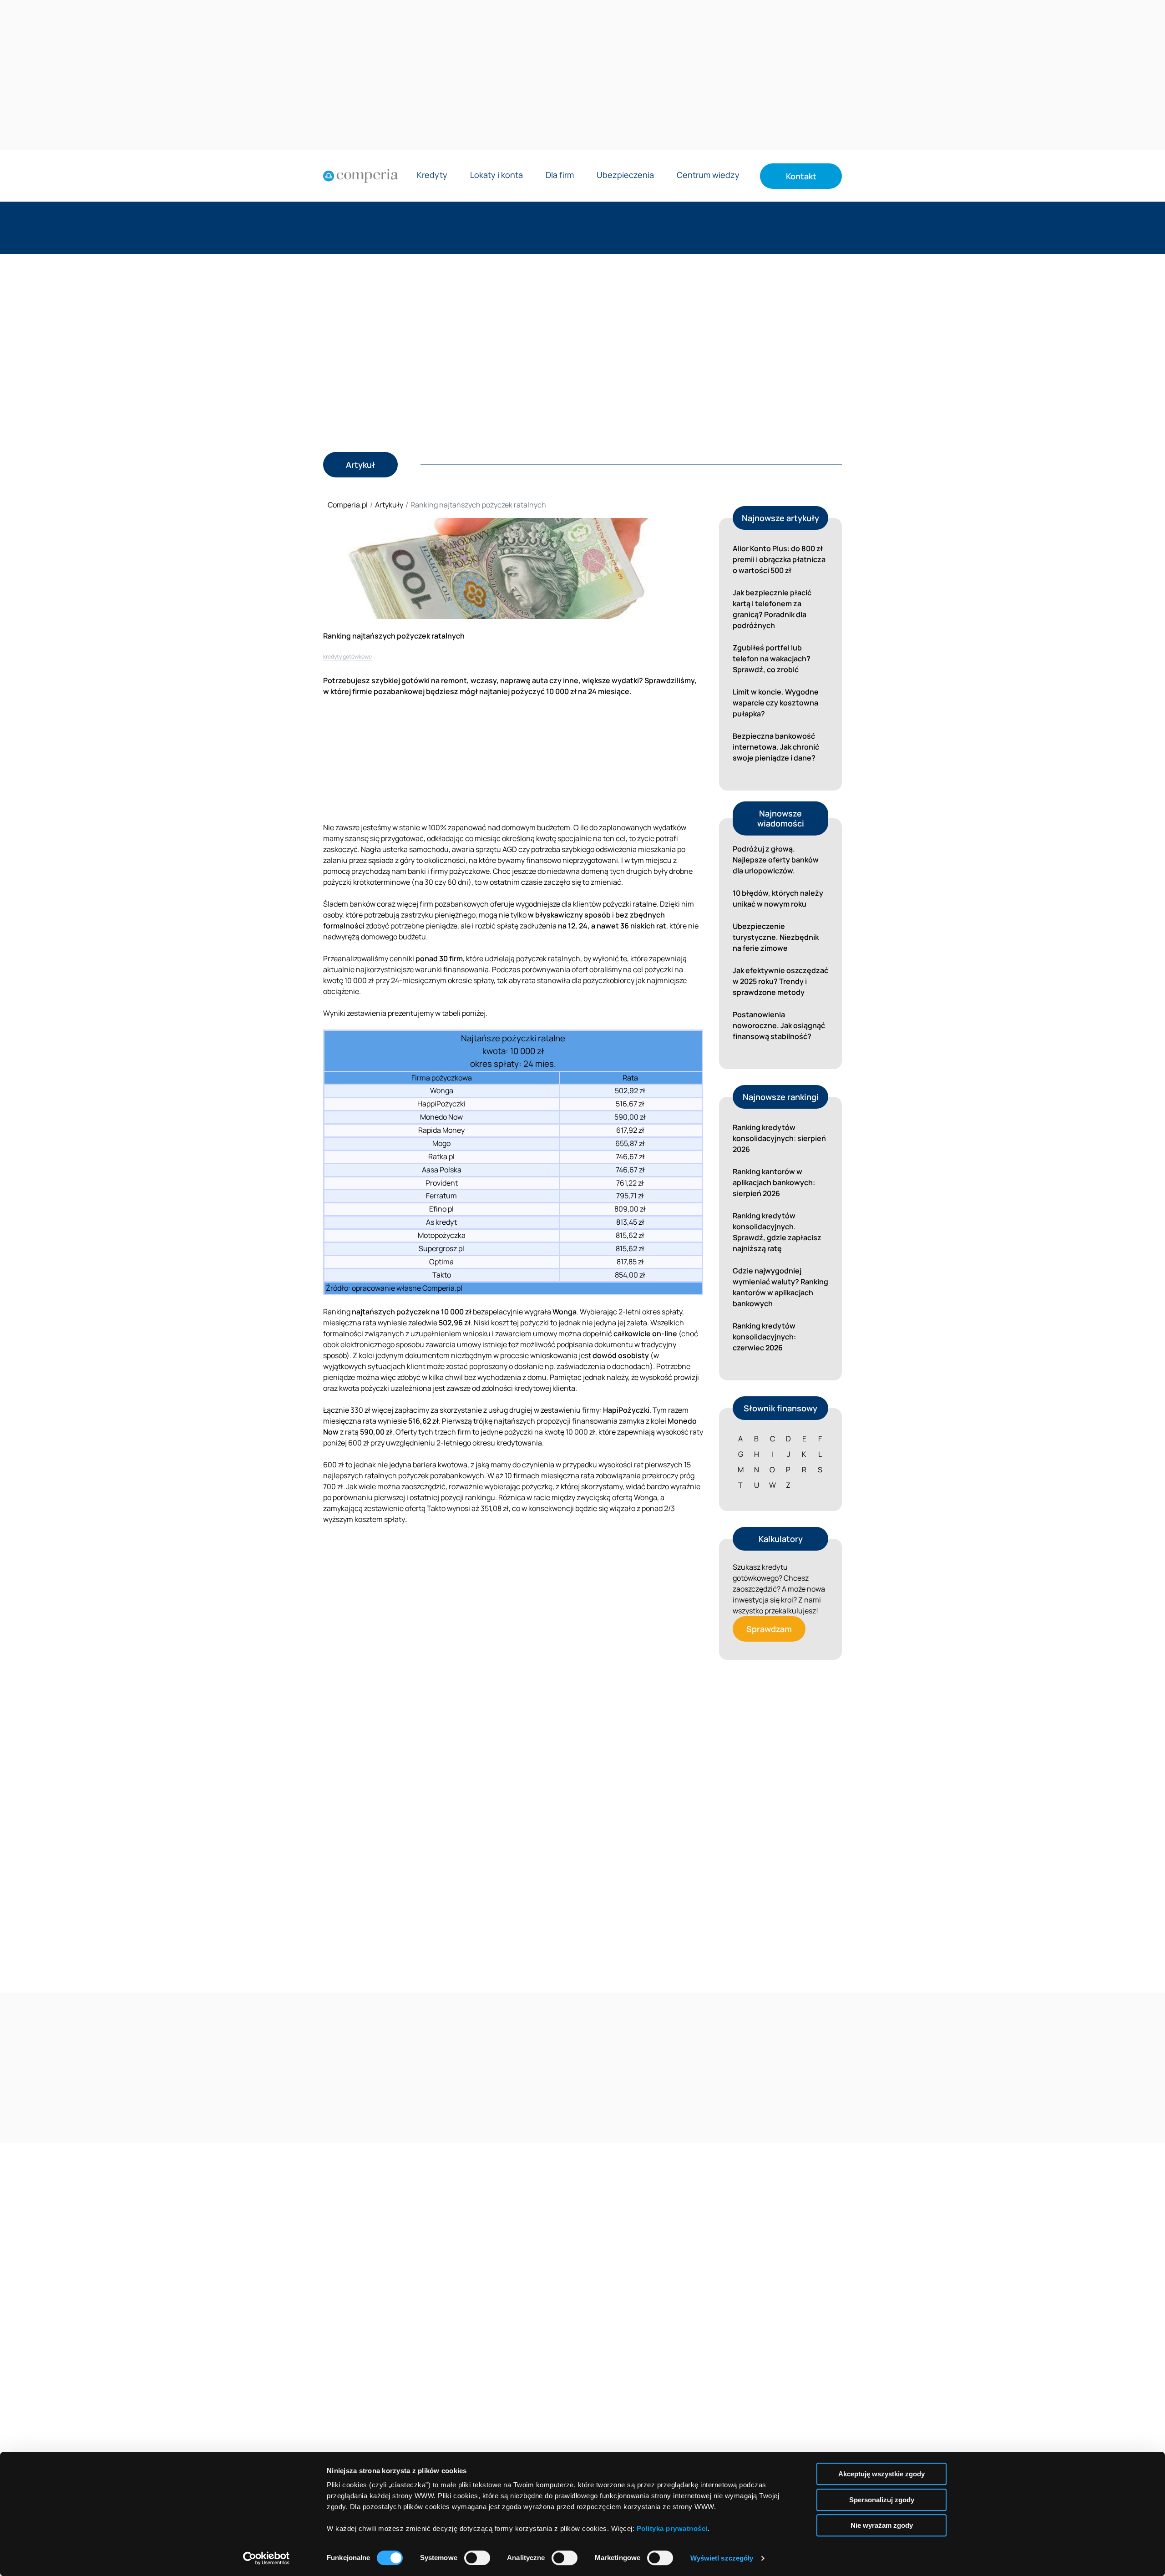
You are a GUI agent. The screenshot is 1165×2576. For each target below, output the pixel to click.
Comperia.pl (348, 505)
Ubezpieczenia (625, 175)
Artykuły (389, 505)
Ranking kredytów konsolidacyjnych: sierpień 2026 (779, 1138)
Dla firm (560, 175)
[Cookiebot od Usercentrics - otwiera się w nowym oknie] (266, 2558)
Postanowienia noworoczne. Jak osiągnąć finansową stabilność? (779, 1025)
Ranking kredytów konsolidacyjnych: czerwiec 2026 (764, 1337)
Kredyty (432, 175)
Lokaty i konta (496, 175)
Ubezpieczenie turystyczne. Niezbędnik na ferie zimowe (776, 937)
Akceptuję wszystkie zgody (881, 2474)
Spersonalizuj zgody (882, 2500)
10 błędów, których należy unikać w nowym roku (778, 898)
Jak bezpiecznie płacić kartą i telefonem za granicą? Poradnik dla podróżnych (772, 609)
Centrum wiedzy (708, 175)
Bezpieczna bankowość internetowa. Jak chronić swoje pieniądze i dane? (776, 747)
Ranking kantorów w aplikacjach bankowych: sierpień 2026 (774, 1182)
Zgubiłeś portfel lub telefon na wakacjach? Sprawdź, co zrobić (772, 659)
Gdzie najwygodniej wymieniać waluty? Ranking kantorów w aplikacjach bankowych (780, 1287)
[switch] (477, 2558)
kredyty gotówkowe (347, 657)
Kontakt (801, 176)
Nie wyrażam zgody (882, 2525)
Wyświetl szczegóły (722, 2558)
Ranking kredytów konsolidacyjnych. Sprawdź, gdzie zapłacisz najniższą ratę (777, 1232)
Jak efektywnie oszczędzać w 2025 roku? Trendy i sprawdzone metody (780, 981)
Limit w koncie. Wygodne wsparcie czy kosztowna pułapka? (776, 703)
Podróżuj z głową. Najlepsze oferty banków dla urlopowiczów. (776, 860)
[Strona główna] (361, 176)
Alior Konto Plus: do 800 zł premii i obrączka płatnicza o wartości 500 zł (779, 559)
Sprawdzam (769, 1629)
